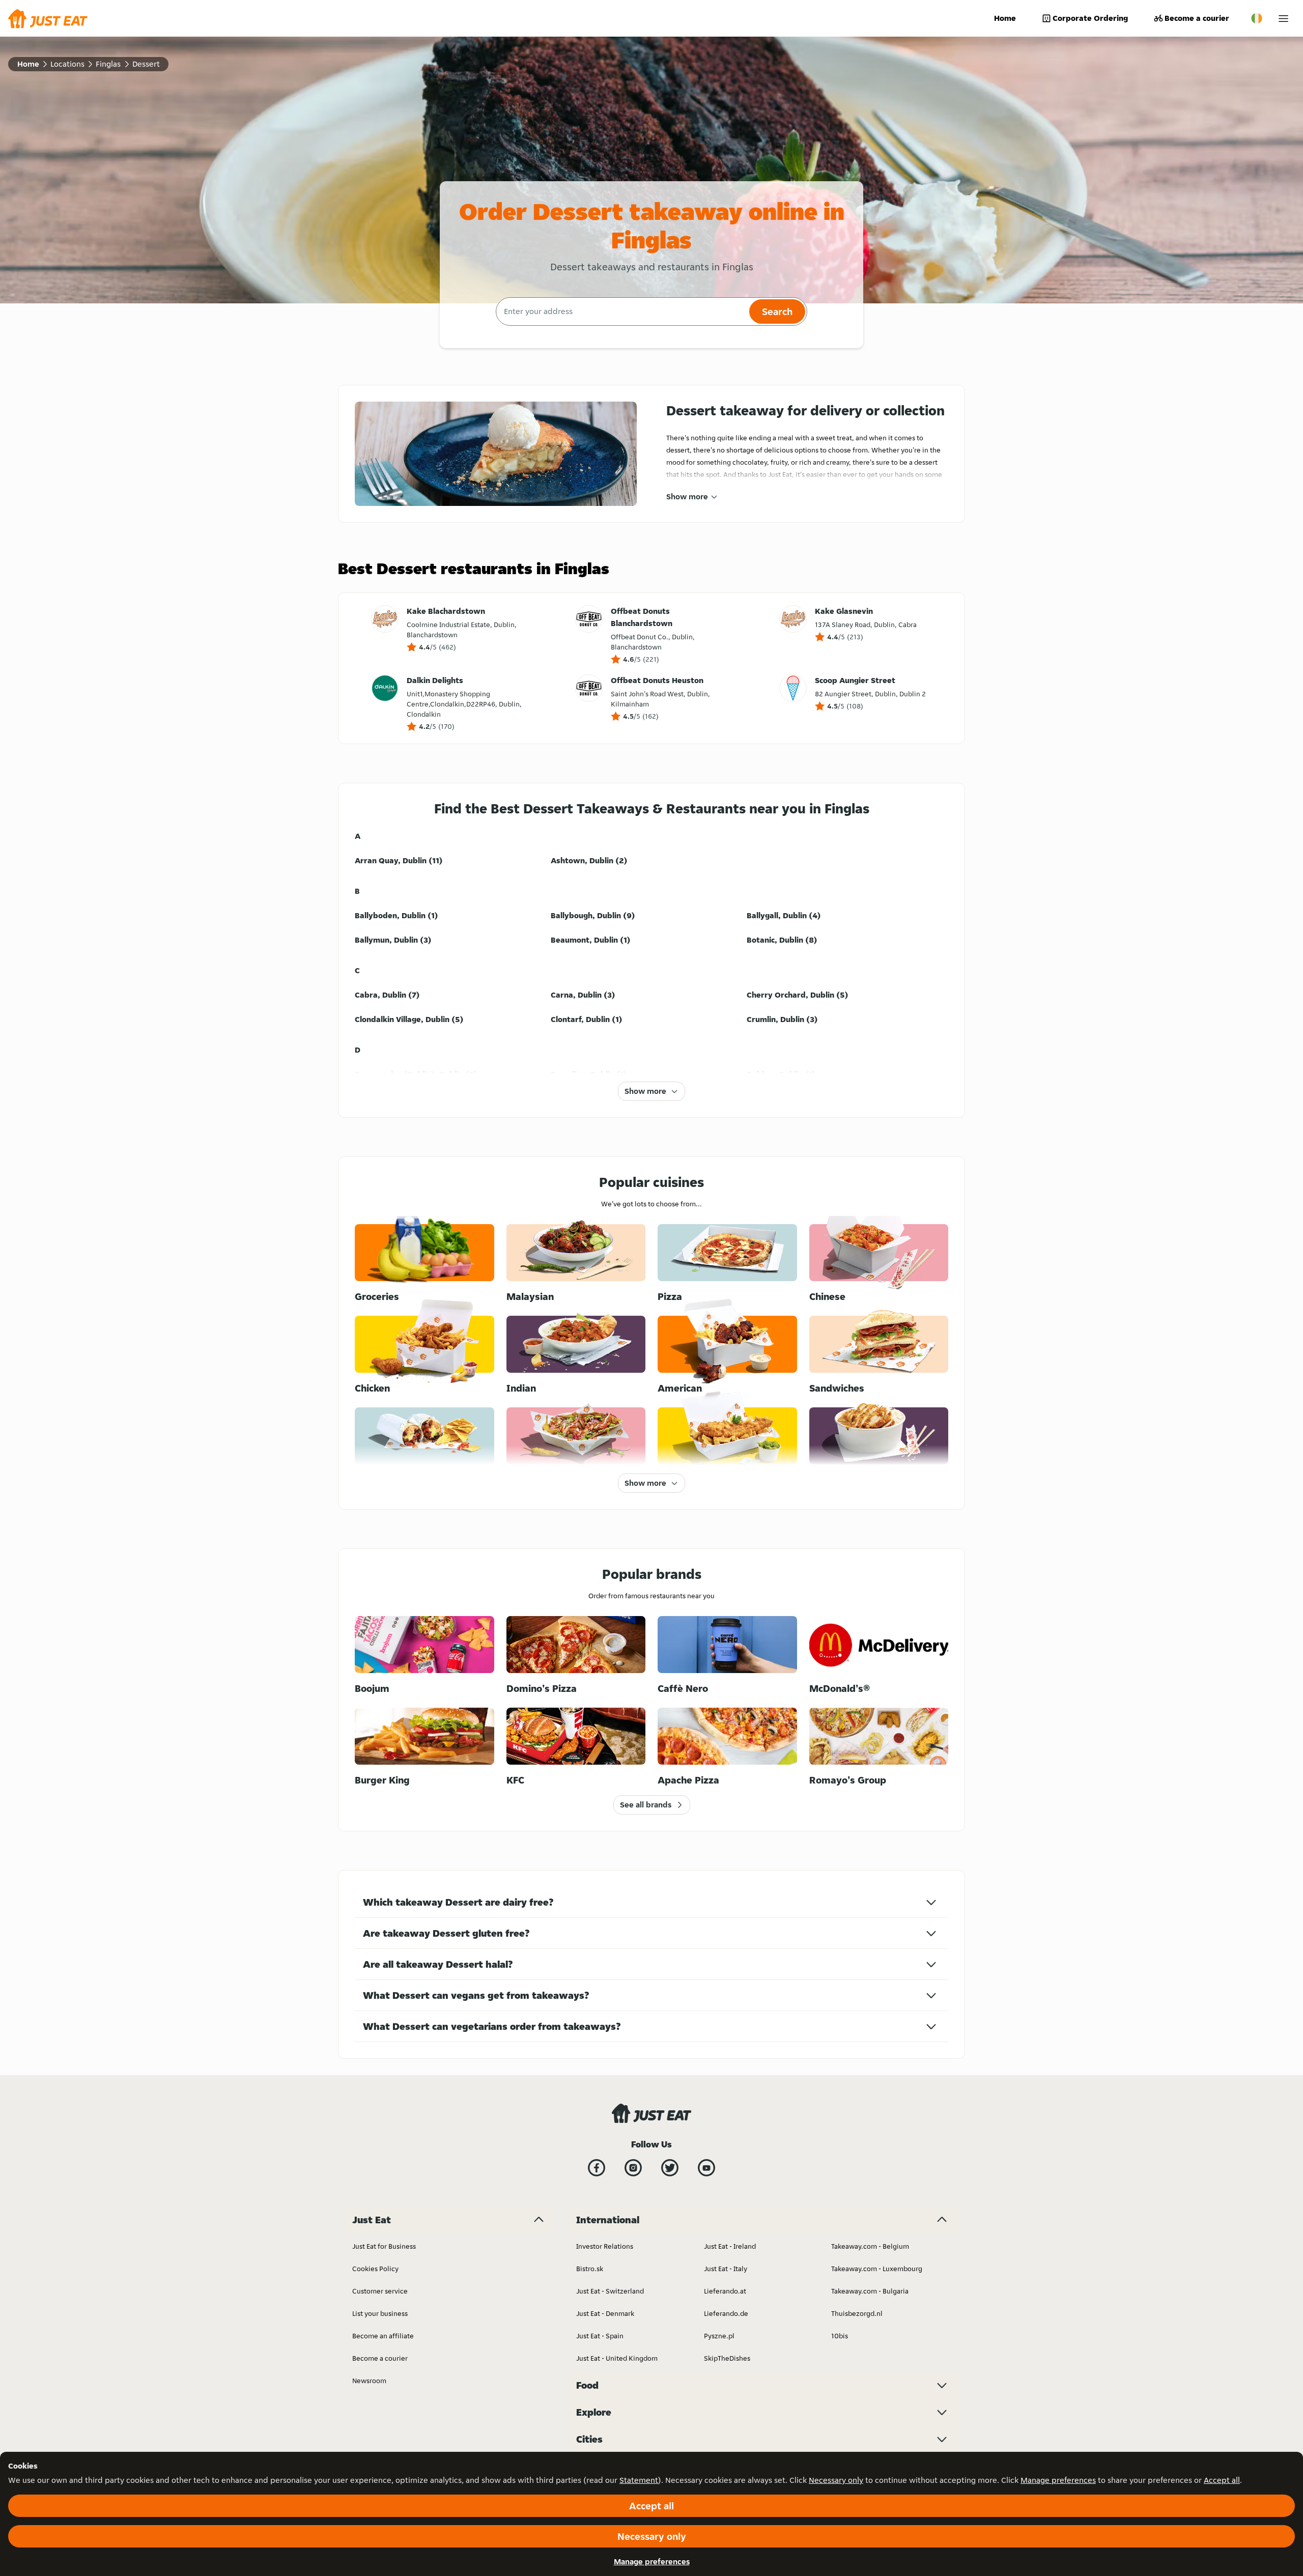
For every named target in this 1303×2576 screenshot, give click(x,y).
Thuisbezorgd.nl (857, 2313)
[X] (670, 2168)
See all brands (646, 1805)
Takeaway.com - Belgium (870, 2246)
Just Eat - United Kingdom (617, 2358)
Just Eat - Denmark (605, 2313)
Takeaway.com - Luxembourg (877, 2269)
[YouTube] (706, 2168)
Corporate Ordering (1090, 18)
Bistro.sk (590, 2269)
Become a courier (1197, 18)
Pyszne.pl (719, 2336)
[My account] (1283, 19)
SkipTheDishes (727, 2358)
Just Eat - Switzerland (610, 2291)
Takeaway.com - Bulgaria (870, 2291)
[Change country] (1257, 18)
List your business (380, 2313)
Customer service (380, 2291)
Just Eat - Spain (600, 2336)
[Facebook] (597, 2168)
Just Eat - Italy (726, 2269)
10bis (840, 2336)
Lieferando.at (725, 2291)
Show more (687, 497)
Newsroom (369, 2381)
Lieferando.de (726, 2313)
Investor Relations (605, 2246)
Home (1005, 18)
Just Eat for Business (384, 2246)
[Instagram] (633, 2168)
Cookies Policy (375, 2269)
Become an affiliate (383, 2336)
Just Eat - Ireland (730, 2246)
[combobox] (621, 312)
